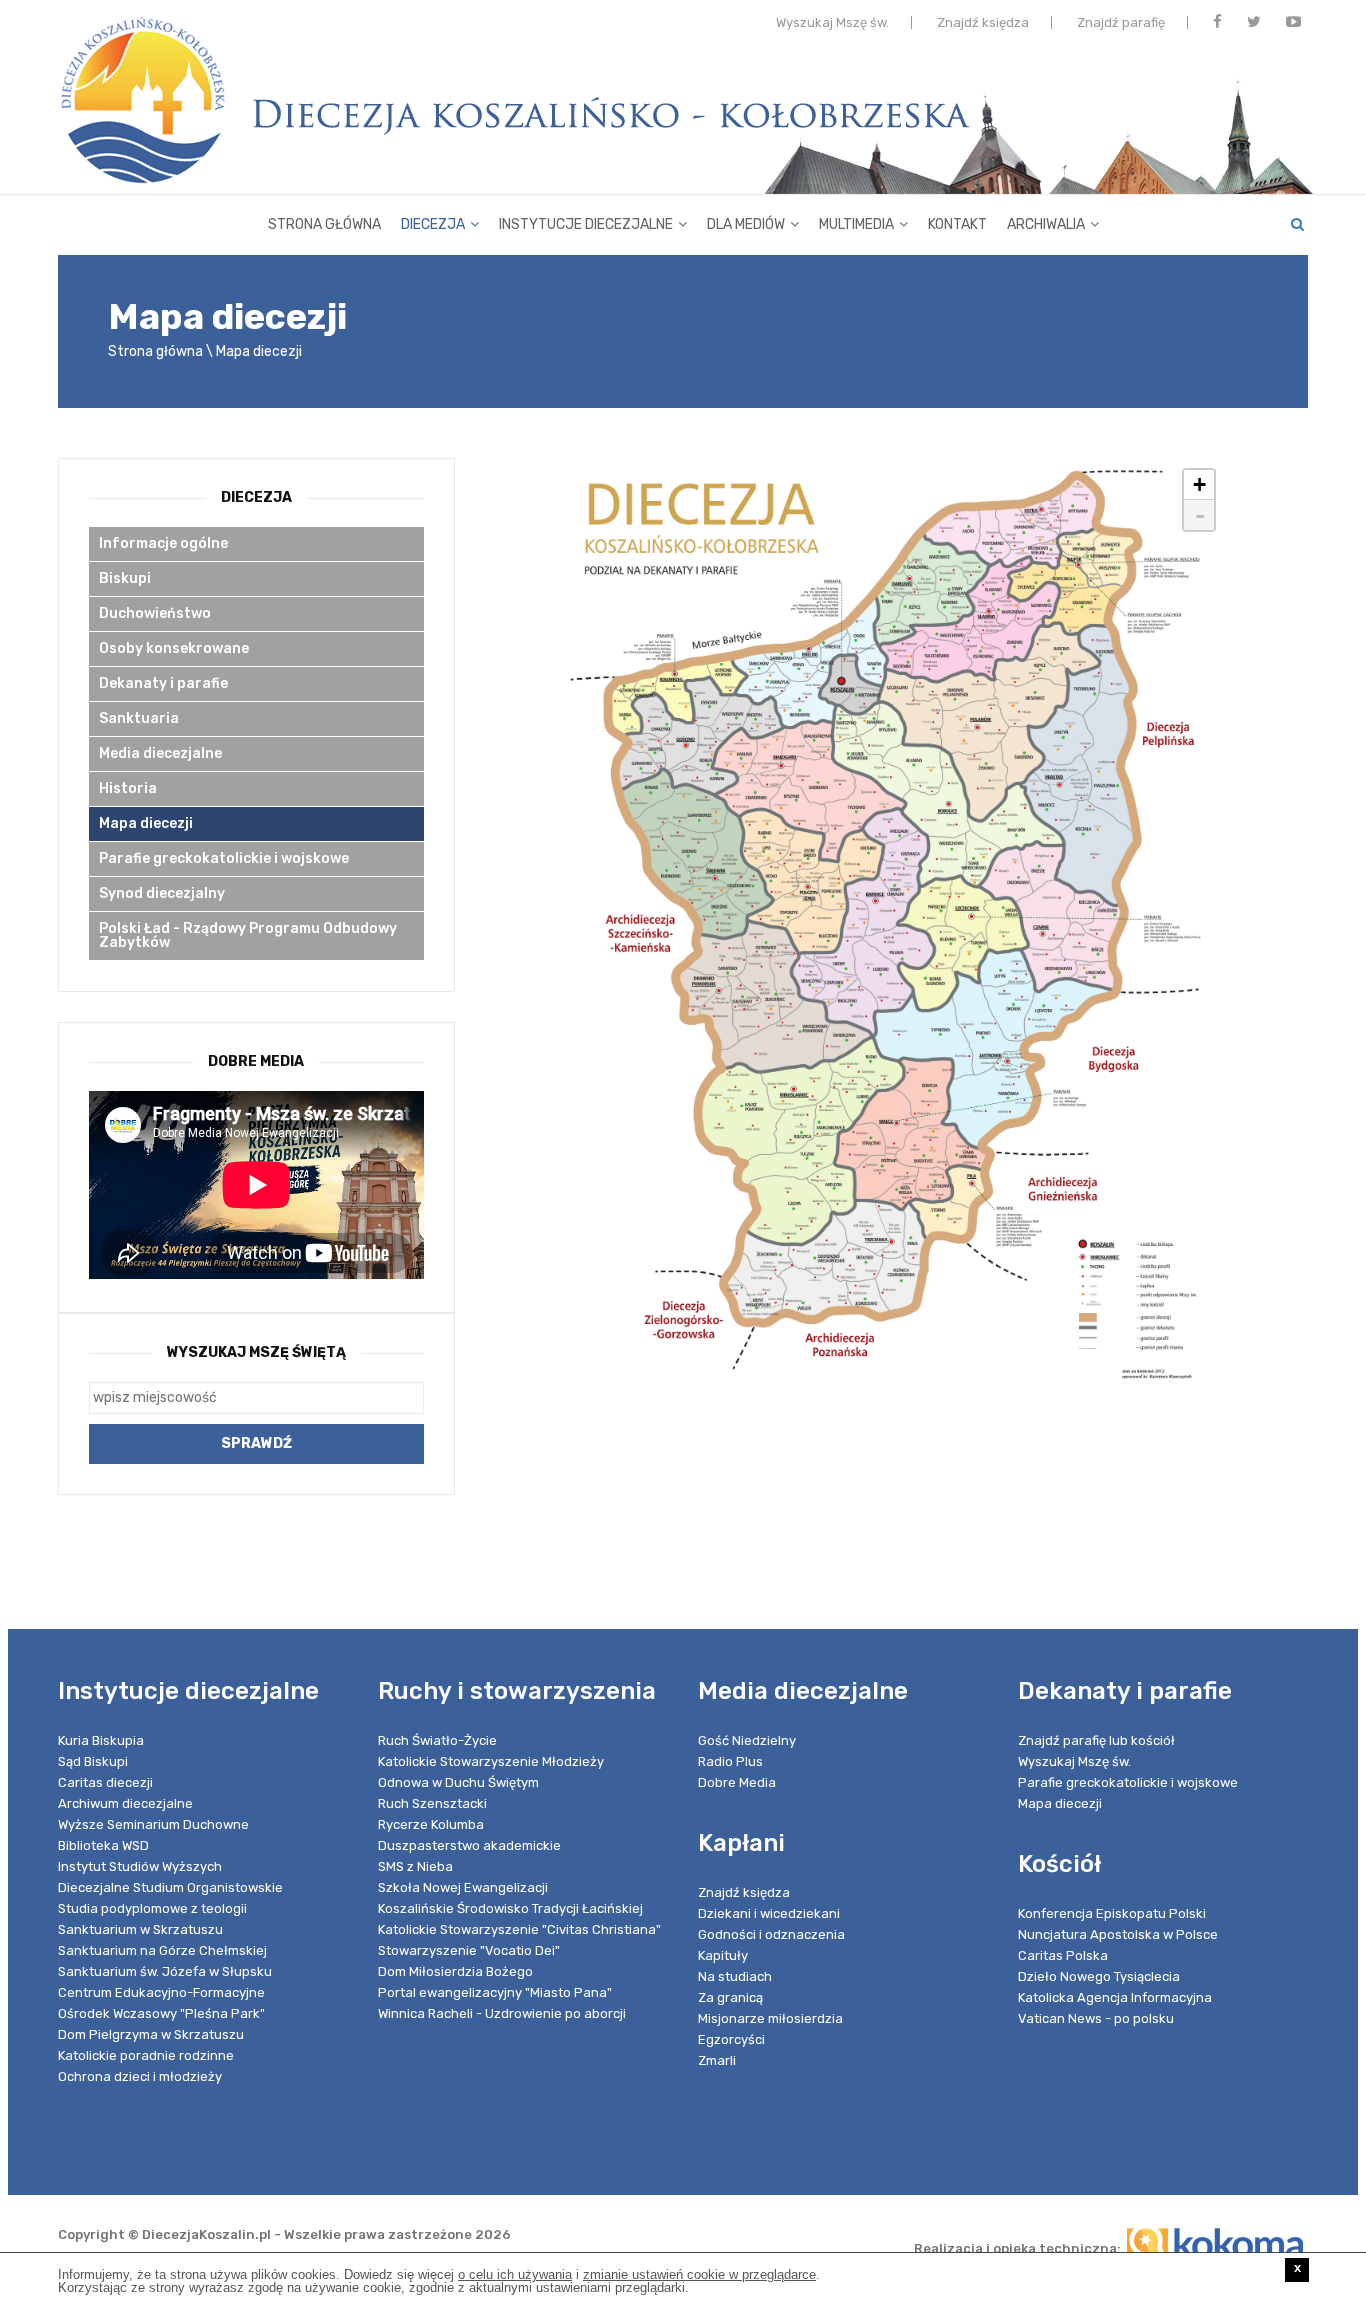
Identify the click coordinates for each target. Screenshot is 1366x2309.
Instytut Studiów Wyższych (140, 1866)
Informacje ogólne (163, 543)
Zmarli (717, 2060)
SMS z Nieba (415, 1866)
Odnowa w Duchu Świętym (458, 1782)
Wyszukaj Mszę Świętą (256, 1352)
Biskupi (125, 578)
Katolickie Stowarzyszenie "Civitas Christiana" (519, 1929)
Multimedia (856, 224)
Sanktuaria (139, 718)
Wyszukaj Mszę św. (832, 22)
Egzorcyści (731, 2039)
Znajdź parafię (1121, 22)
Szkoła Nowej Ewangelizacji (463, 1887)
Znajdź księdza (983, 22)
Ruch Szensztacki (432, 1803)
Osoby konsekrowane (174, 648)
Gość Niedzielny (747, 1740)
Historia (128, 788)
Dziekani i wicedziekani (769, 1913)
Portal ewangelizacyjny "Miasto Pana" (495, 1992)
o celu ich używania (515, 2274)
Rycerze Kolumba (431, 1824)
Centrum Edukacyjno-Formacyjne (161, 1992)
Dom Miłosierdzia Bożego (455, 1971)
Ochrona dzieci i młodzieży (140, 2076)
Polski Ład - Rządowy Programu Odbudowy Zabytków (248, 935)
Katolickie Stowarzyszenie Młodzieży (491, 1761)
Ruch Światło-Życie (437, 1740)
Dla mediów (746, 224)
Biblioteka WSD (103, 1845)
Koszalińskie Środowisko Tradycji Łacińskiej (510, 1908)
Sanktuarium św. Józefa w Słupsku (165, 1971)
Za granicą (730, 1997)
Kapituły (723, 1955)
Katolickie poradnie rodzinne (146, 2055)
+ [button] (1199, 484)
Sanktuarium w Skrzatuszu (140, 1929)
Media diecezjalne (160, 753)
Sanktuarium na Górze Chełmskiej (162, 1950)
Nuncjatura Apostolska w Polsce (1118, 1934)
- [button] (1200, 515)
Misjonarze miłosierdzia (770, 2018)
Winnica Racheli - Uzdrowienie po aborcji (502, 2013)
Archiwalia (1046, 224)
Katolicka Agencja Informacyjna (1115, 1997)
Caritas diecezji (105, 1782)
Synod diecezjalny (162, 893)
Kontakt (957, 224)
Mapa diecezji (259, 351)
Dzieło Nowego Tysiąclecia (1099, 1976)
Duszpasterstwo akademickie (469, 1845)
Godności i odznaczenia (771, 1934)
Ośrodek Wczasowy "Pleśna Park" (161, 2013)
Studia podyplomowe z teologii (152, 1908)
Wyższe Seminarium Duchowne (153, 1824)
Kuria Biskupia (101, 1740)
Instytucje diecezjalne (586, 224)
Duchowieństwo (155, 613)
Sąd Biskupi (93, 1761)
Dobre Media (737, 1782)
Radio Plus (730, 1761)
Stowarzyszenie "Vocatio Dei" (469, 1950)
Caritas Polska (1063, 1955)
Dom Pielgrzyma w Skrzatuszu (151, 2034)
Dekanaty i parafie (163, 683)
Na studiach (735, 1976)
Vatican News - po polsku (1096, 2018)
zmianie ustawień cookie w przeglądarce (699, 2274)
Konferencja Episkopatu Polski (1112, 1913)
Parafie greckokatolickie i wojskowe (224, 858)
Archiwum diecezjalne (125, 1803)
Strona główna (324, 224)
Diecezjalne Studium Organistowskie (170, 1887)
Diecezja (433, 224)
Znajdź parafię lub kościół (1096, 1740)
